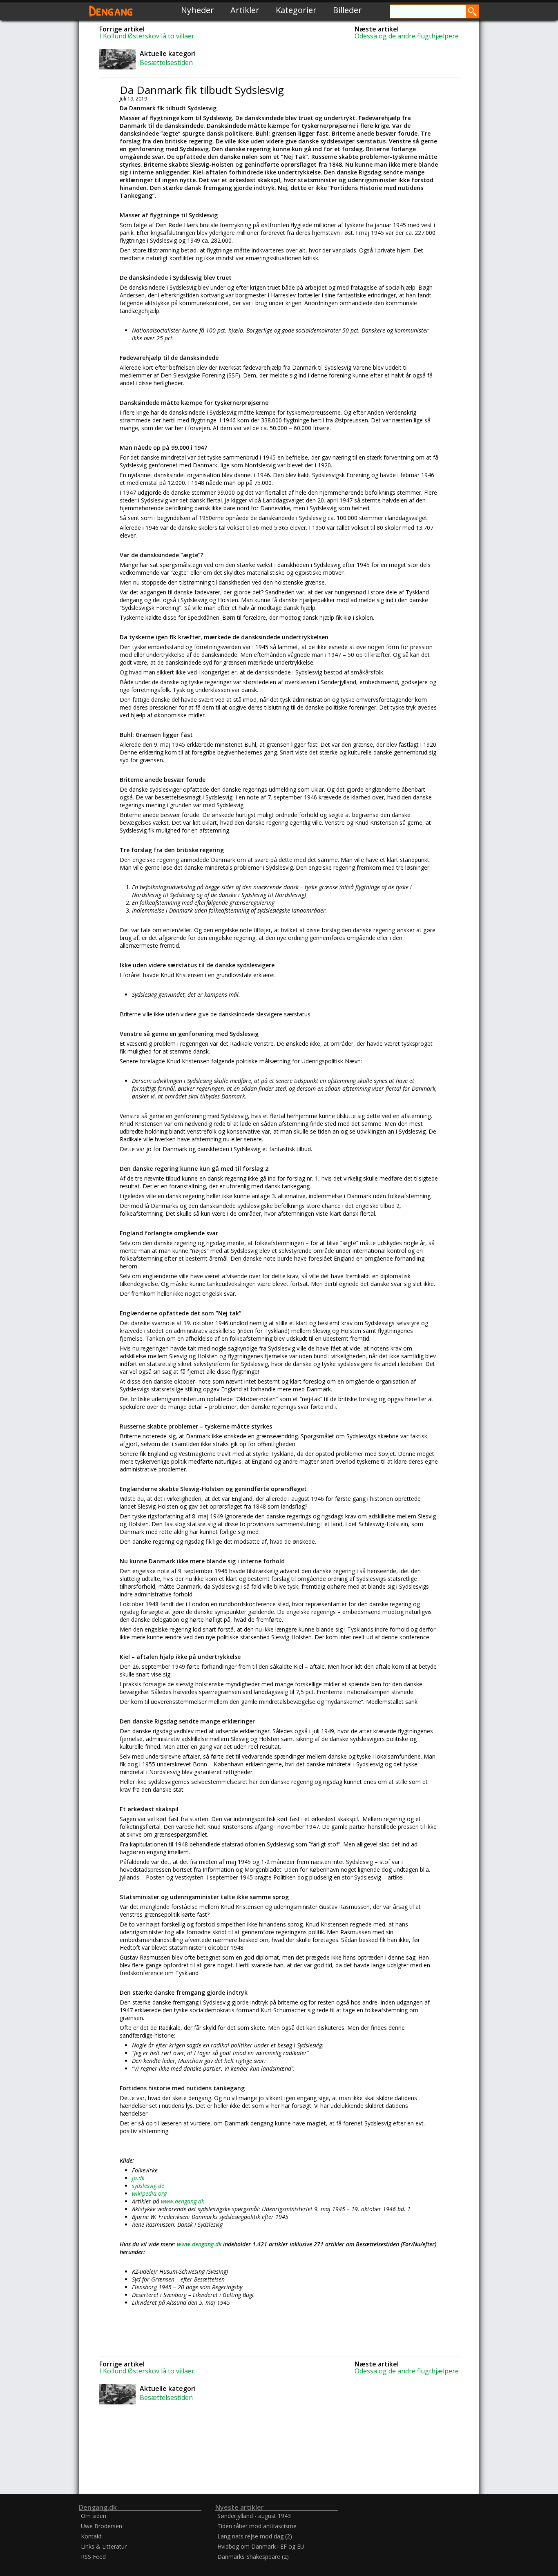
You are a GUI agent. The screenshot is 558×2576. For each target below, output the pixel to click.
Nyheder (198, 10)
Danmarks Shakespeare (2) (253, 2557)
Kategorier (296, 10)
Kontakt (91, 2536)
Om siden (94, 2516)
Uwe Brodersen (102, 2526)
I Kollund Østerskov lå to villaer (147, 36)
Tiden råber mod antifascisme (257, 2526)
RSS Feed (93, 2557)
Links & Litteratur (104, 2546)
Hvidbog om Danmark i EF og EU (261, 2546)
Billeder (347, 10)
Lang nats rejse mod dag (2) (255, 2536)
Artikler (245, 10)
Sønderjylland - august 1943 (254, 2516)
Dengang (111, 10)
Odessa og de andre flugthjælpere (407, 36)
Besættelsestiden (166, 63)
